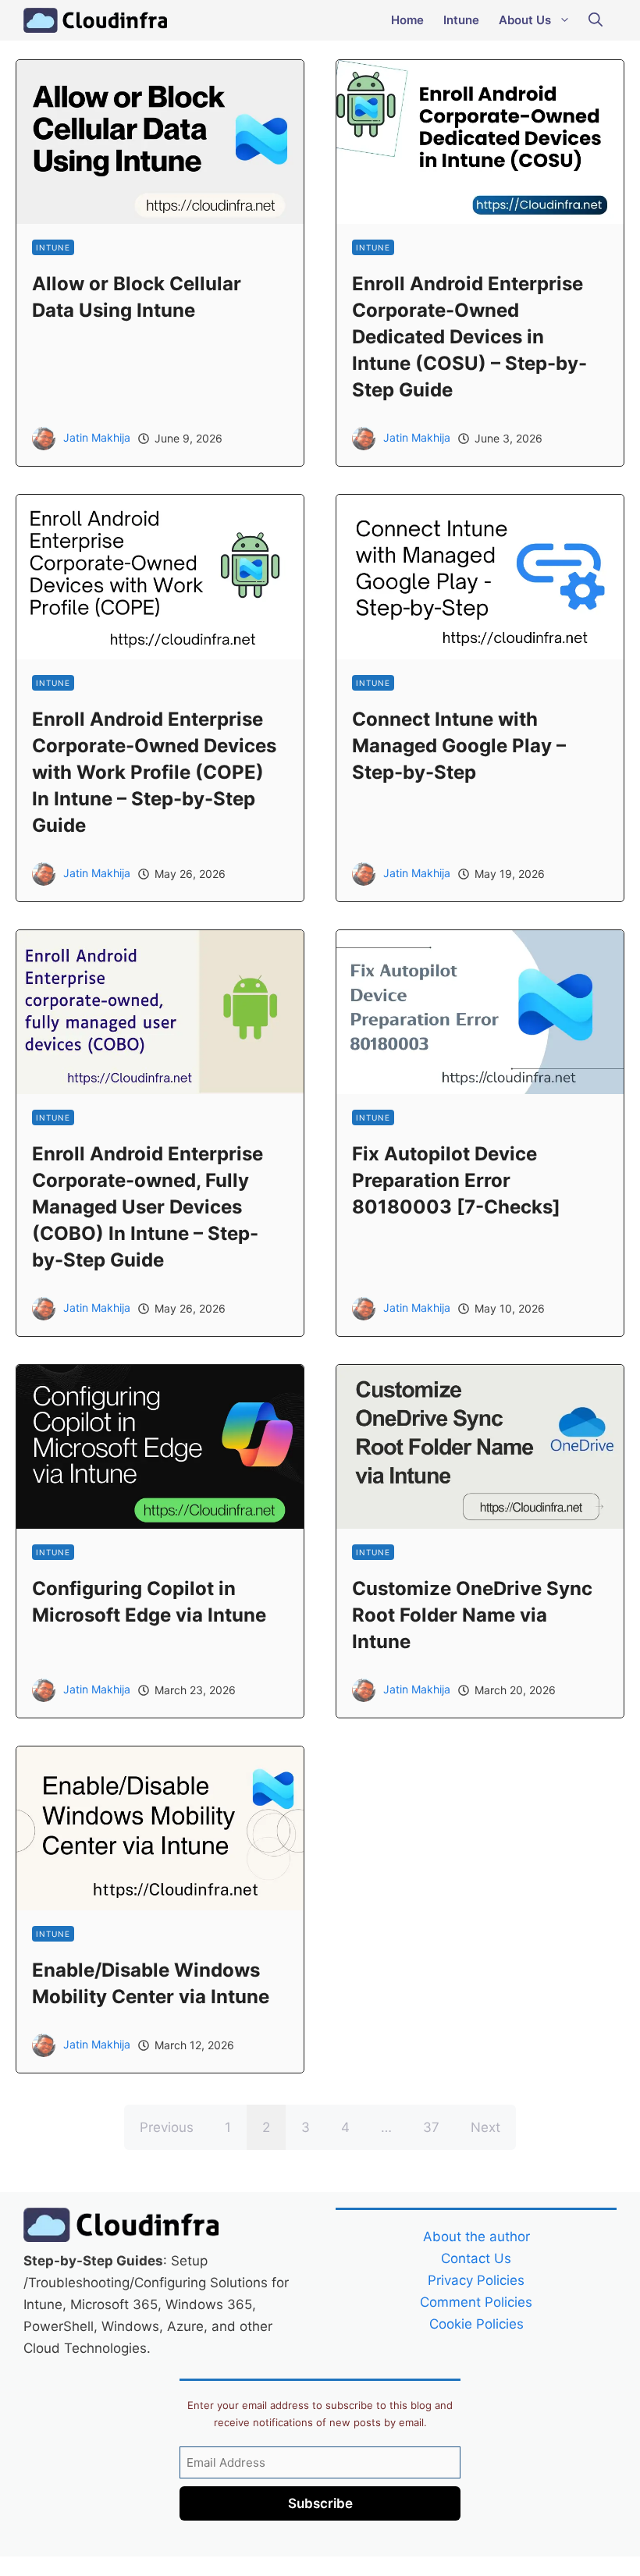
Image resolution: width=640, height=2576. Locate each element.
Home (407, 20)
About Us (525, 20)
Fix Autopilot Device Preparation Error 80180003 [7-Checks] (456, 1180)
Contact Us (476, 2258)
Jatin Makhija (97, 437)
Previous (167, 2127)
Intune (461, 20)
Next (485, 2127)
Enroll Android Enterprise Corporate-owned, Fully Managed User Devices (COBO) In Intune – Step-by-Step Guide (148, 1207)
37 (431, 2127)
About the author (476, 2237)
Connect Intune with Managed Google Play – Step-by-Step (459, 746)
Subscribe (320, 2503)
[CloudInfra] (95, 20)
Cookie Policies (476, 2324)
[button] (596, 20)
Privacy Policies (476, 2280)
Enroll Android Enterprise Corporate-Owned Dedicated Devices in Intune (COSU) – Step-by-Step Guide (469, 337)
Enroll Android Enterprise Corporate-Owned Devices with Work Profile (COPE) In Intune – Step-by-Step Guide (154, 772)
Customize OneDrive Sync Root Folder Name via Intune (472, 1615)
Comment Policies (476, 2302)
